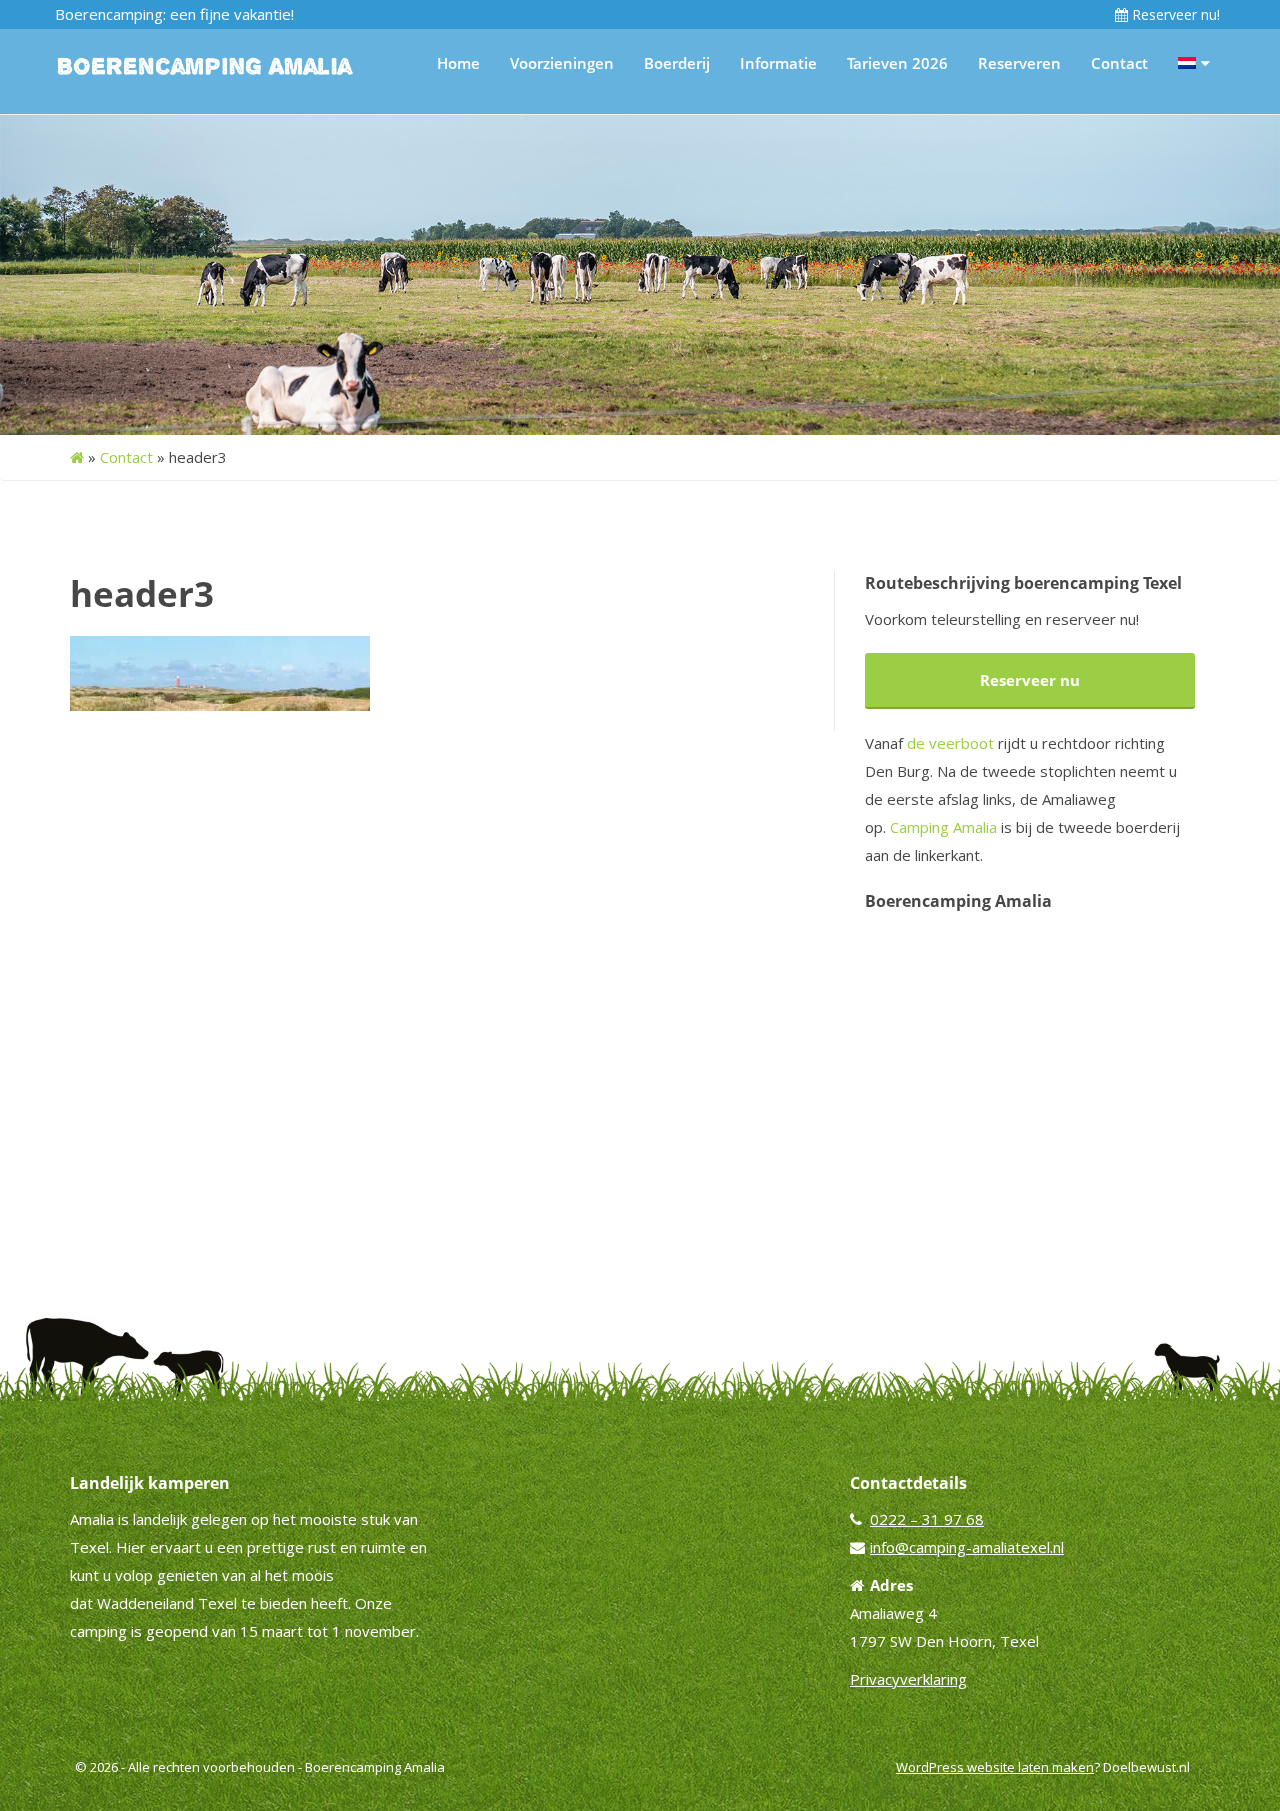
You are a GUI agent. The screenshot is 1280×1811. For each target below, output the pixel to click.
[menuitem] (1194, 63)
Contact (1119, 63)
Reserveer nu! (1174, 14)
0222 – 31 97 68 (927, 1519)
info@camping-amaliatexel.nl (967, 1547)
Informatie (778, 63)
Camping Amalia (943, 827)
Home (458, 63)
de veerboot (950, 743)
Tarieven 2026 (897, 63)
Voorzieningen (562, 63)
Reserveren (1019, 63)
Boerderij (677, 63)
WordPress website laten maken (995, 1767)
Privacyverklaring (908, 1679)
